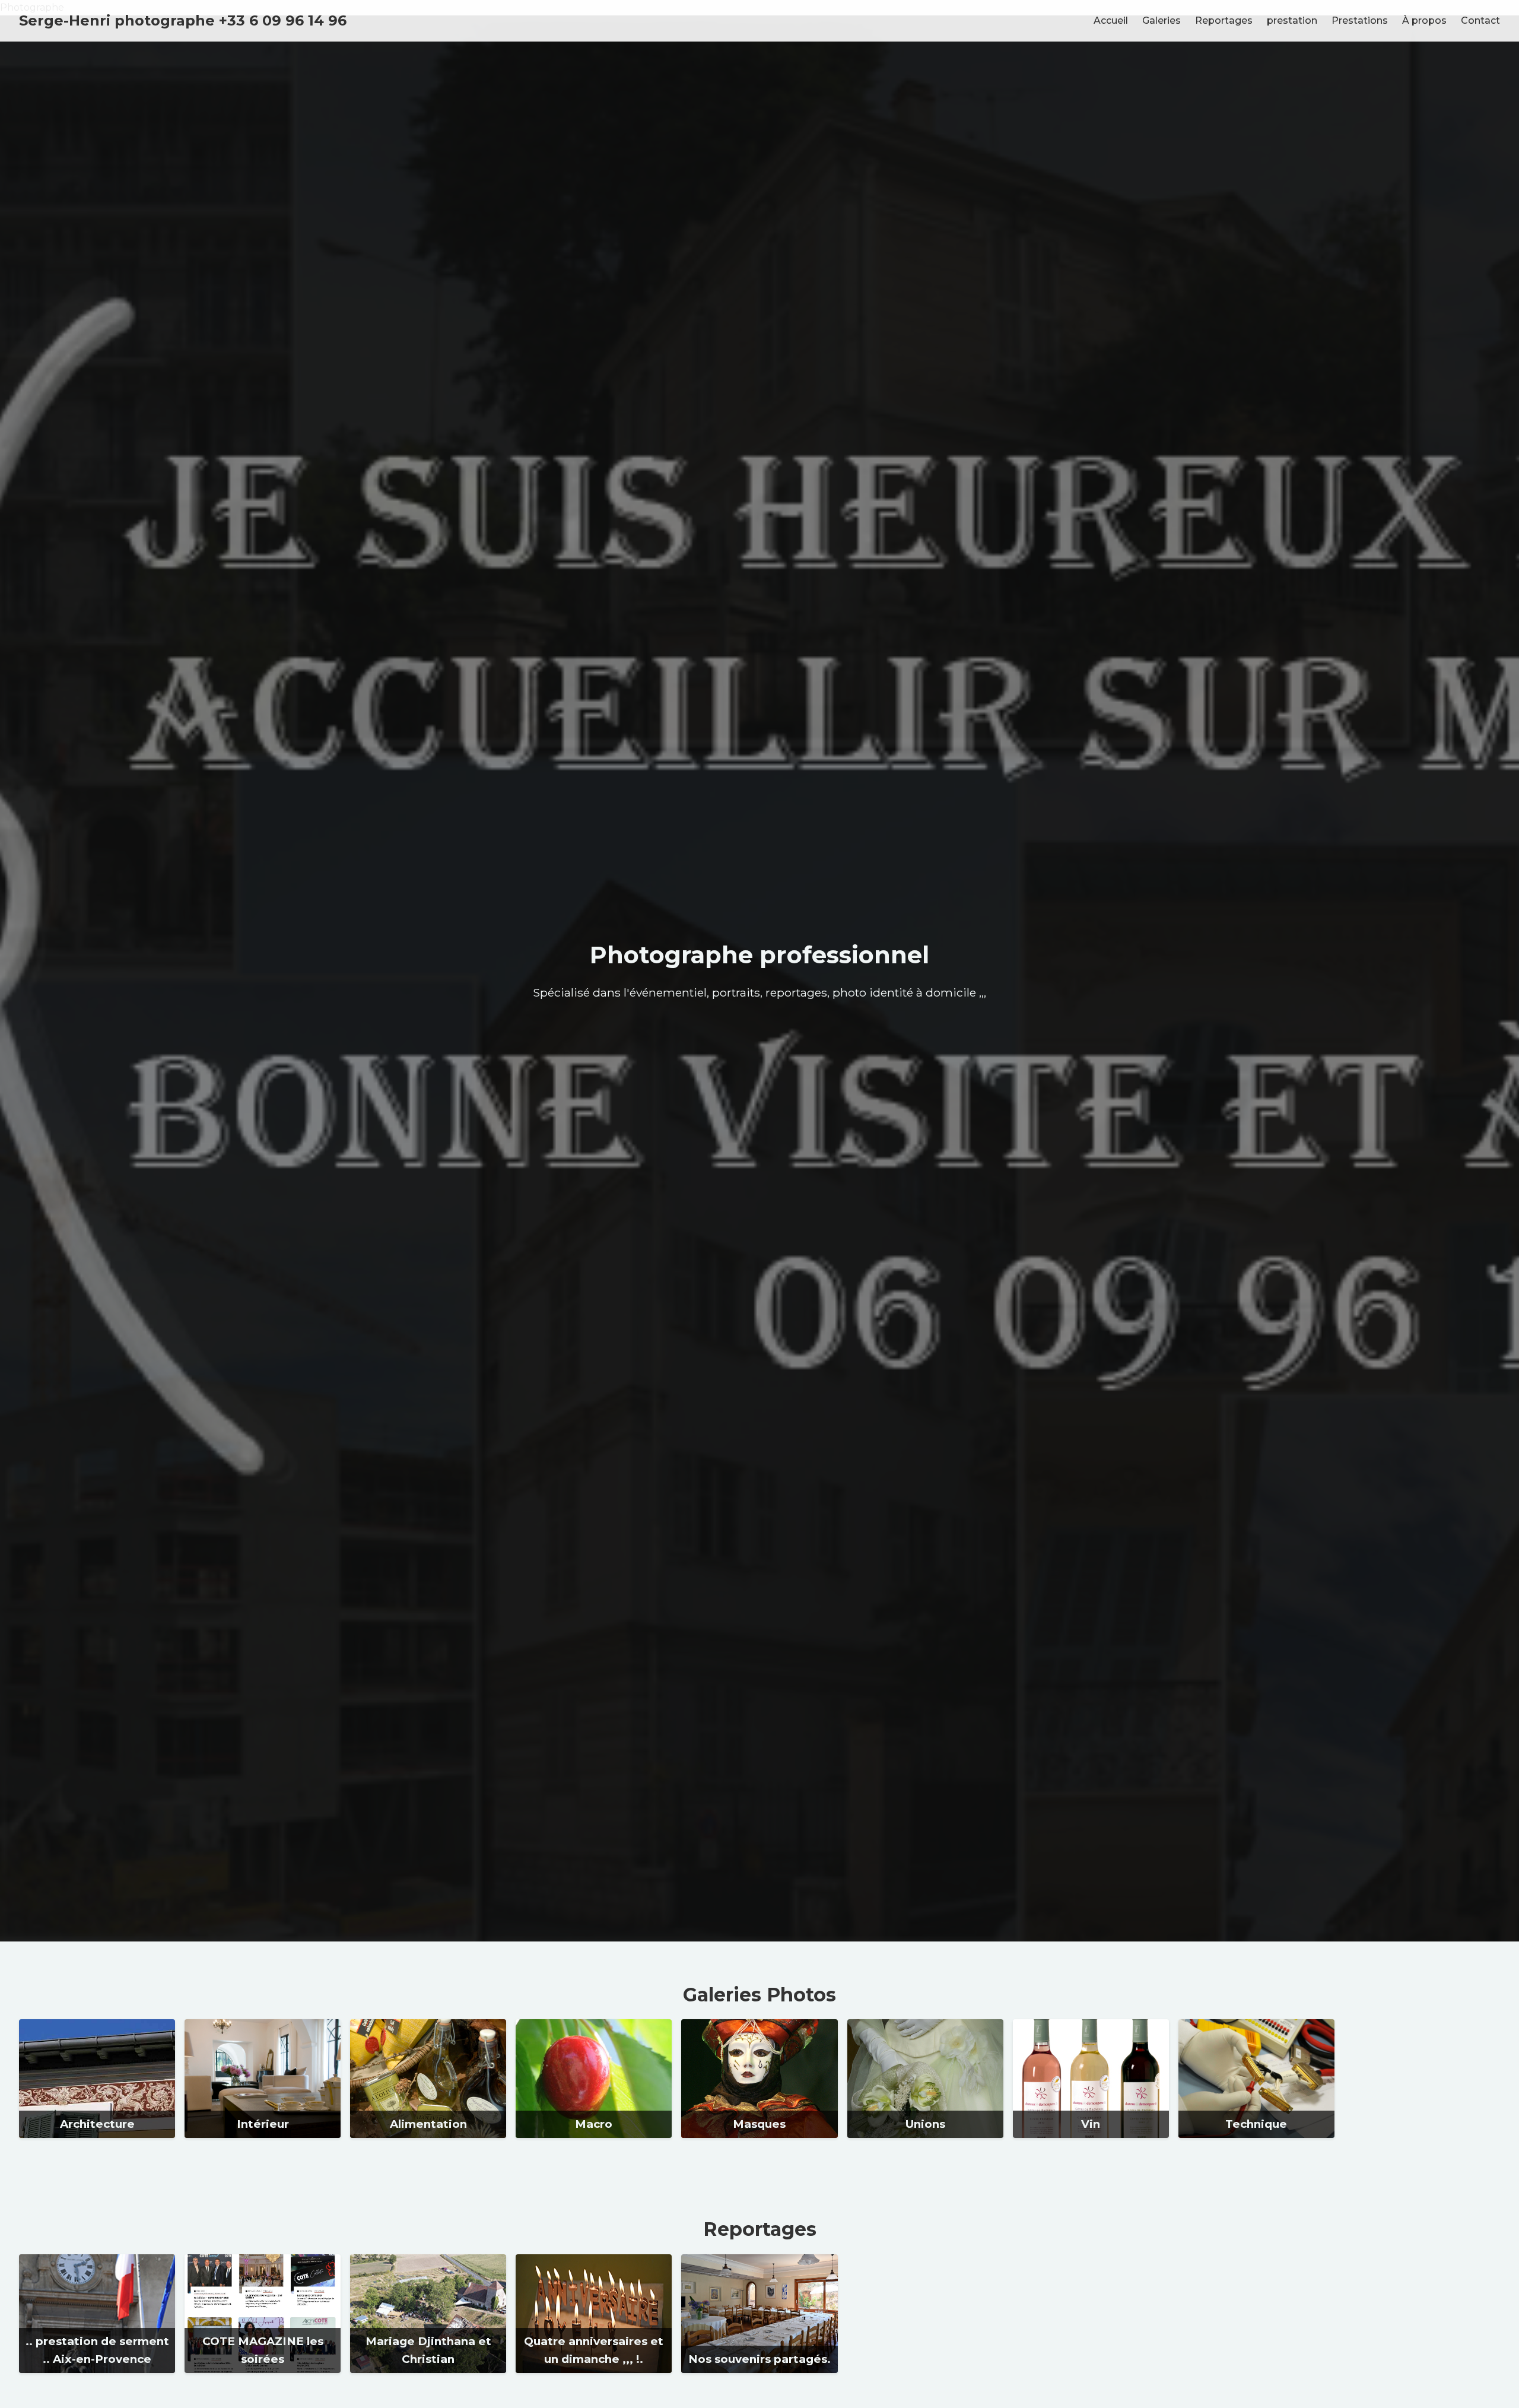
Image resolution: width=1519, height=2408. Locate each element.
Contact (1480, 20)
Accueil (1111, 20)
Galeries (1162, 20)
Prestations (1360, 20)
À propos (1424, 20)
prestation (1292, 20)
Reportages (1224, 20)
